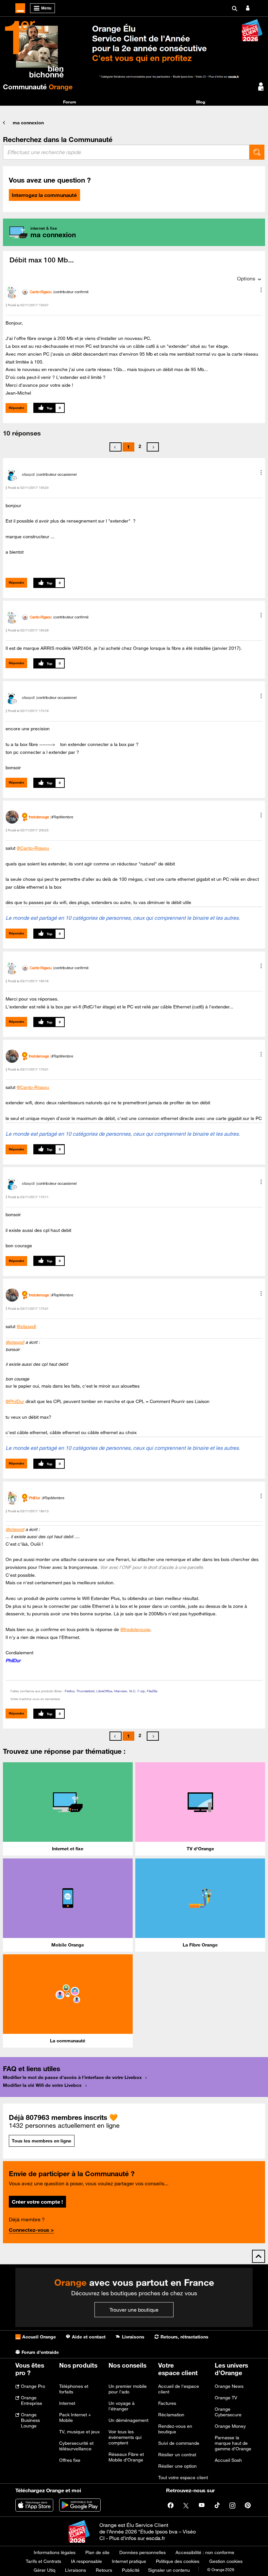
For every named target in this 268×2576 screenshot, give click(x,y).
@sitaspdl (26, 1326)
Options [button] (246, 278)
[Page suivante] (153, 447)
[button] (261, 290)
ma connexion (28, 123)
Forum (70, 102)
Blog (201, 102)
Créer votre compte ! (37, 2202)
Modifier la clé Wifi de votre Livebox (42, 2085)
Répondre (17, 408)
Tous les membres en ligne (42, 2141)
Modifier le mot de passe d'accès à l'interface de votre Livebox (72, 2077)
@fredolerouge (135, 1629)
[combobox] (126, 152)
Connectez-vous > (31, 2230)
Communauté (38, 87)
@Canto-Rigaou (33, 848)
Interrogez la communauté (44, 195)
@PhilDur (15, 1401)
